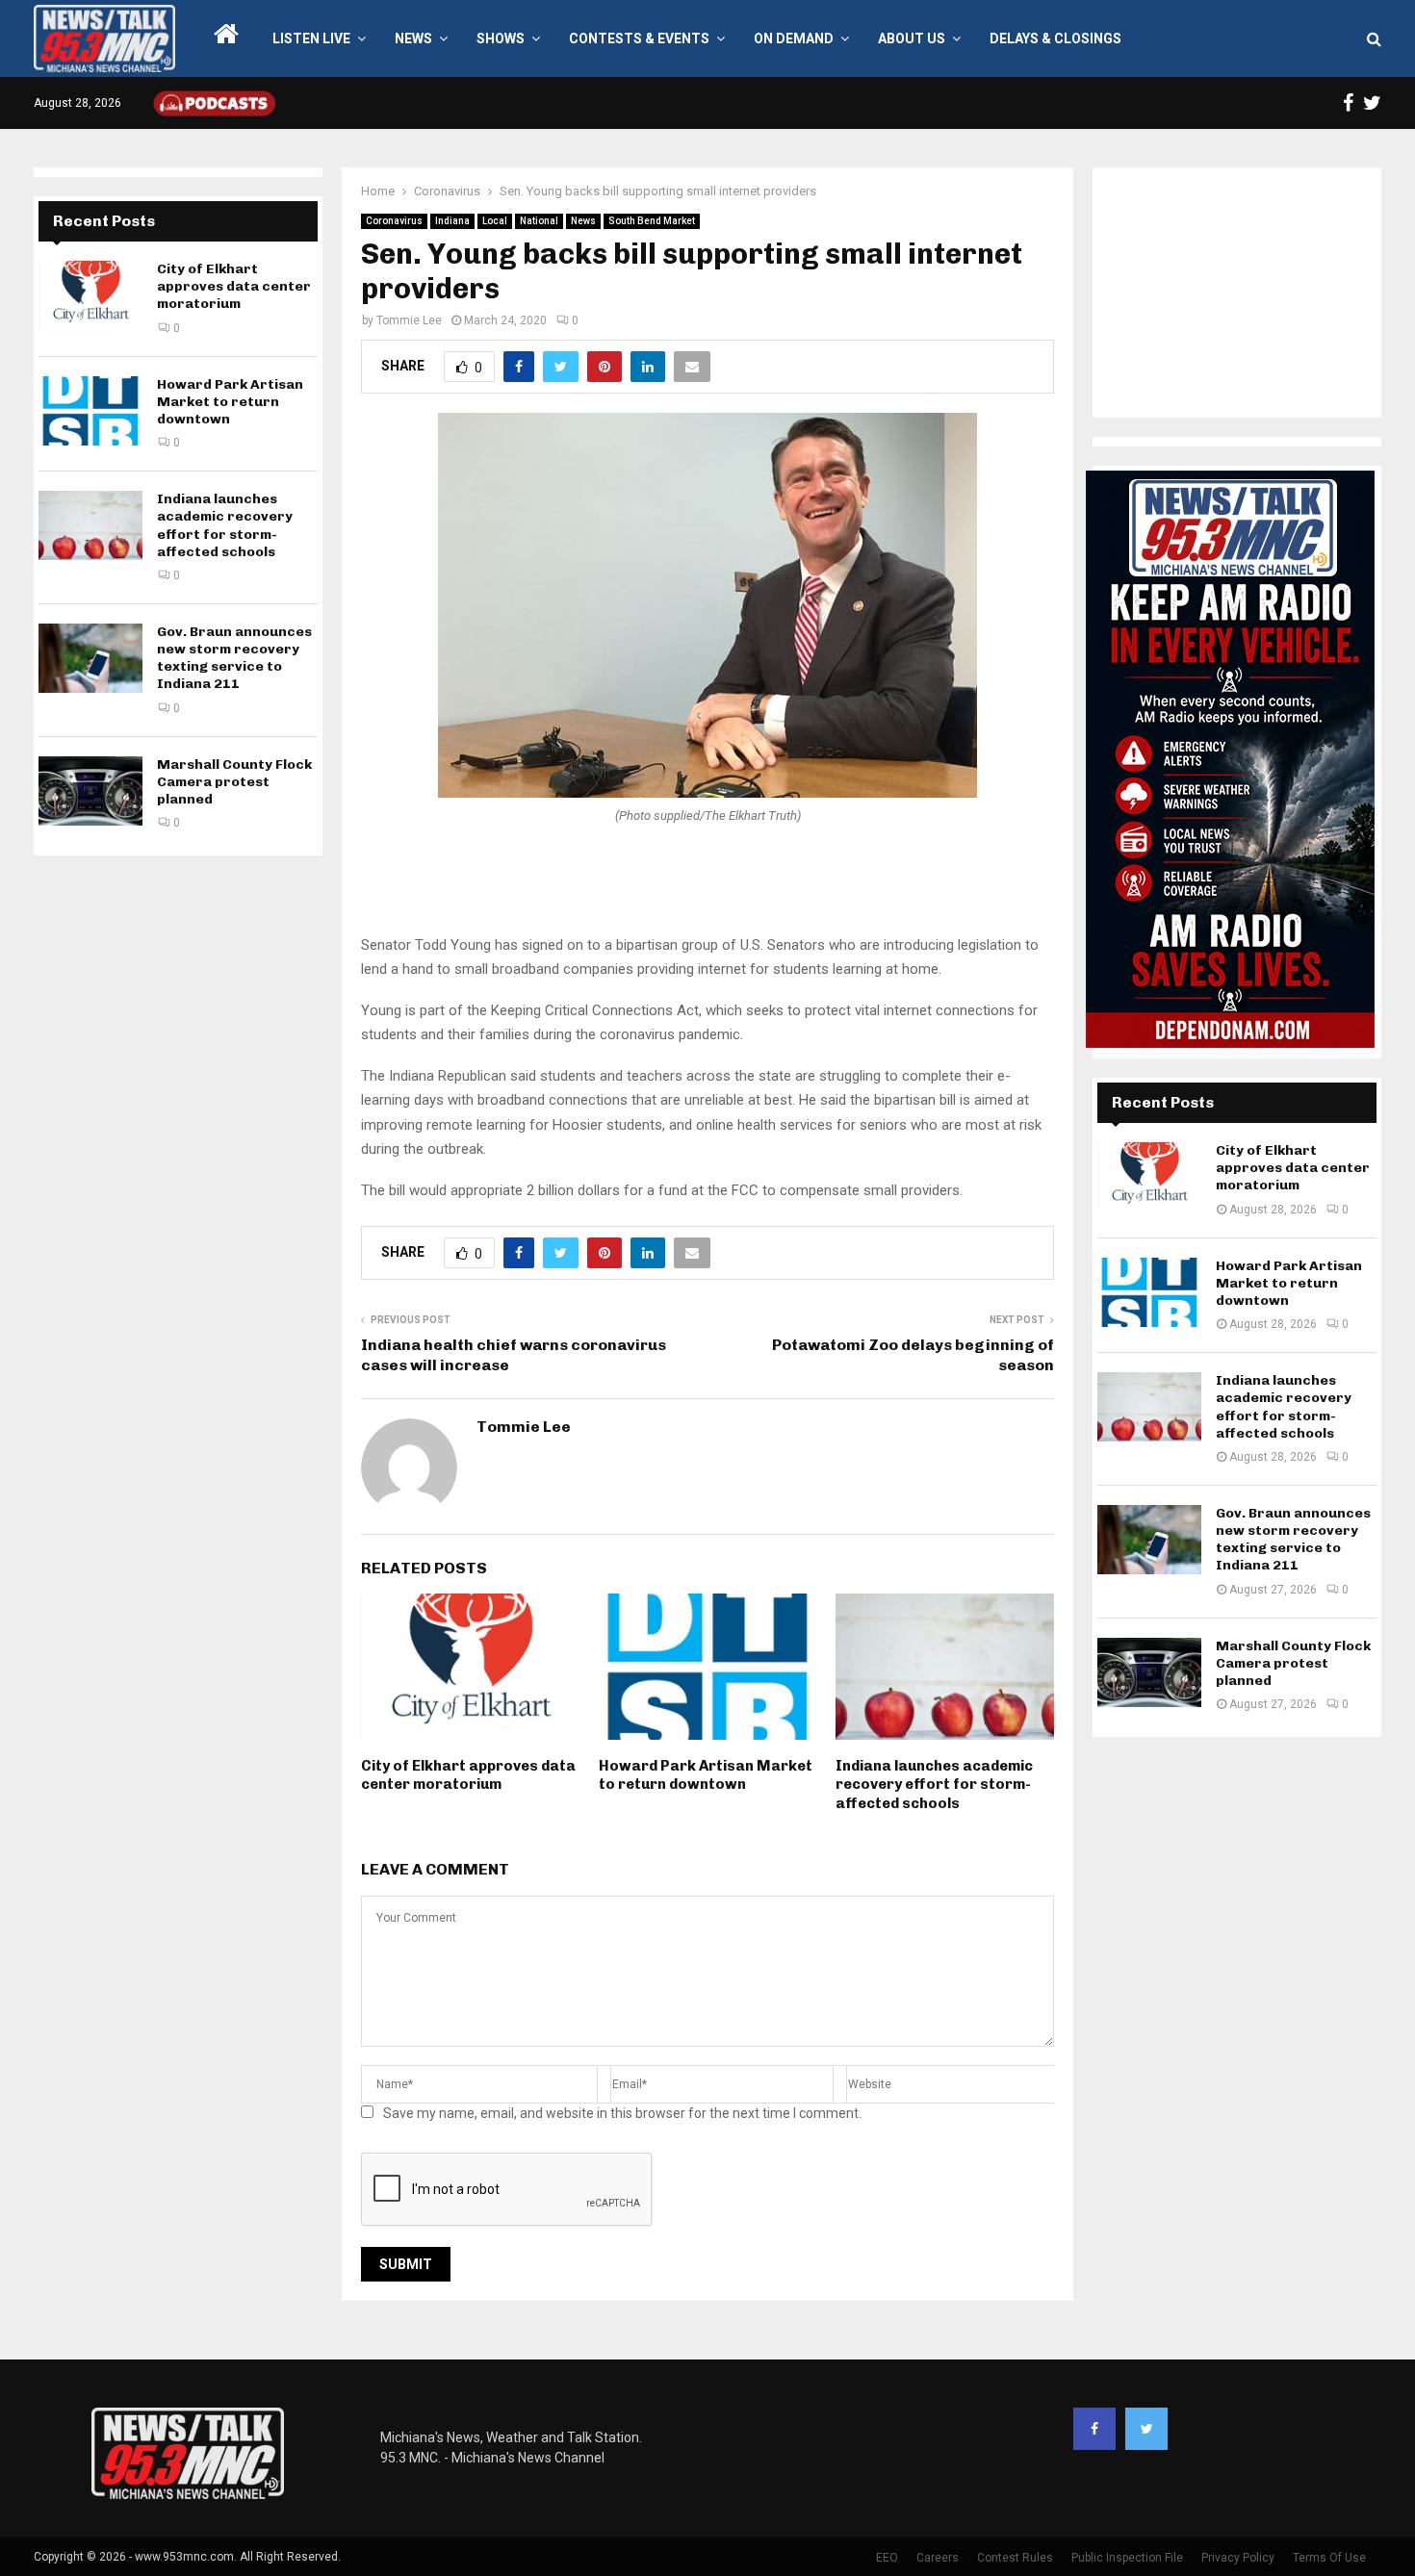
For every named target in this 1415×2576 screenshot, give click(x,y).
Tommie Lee (409, 320)
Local (495, 221)
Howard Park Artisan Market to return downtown (706, 1775)
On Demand (794, 38)
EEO (887, 2558)
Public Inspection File (1127, 2558)
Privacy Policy (1238, 2558)
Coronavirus (394, 221)
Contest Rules (1015, 2558)
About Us (912, 38)
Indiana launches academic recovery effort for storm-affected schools (934, 1785)
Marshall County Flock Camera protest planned (234, 782)
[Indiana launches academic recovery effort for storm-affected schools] (90, 525)
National (539, 221)
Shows (501, 38)
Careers (938, 2558)
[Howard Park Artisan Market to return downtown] (90, 411)
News (413, 38)
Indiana (452, 221)
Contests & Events (639, 38)
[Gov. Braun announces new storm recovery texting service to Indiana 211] (90, 658)
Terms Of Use (1329, 2558)
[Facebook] (1094, 2429)
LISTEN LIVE (311, 38)
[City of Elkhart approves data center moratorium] (90, 295)
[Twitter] (1146, 2429)
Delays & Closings (1055, 38)
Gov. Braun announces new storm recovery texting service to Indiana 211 (234, 658)
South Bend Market (652, 221)
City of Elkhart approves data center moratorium (468, 1775)
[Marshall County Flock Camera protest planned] (90, 791)
